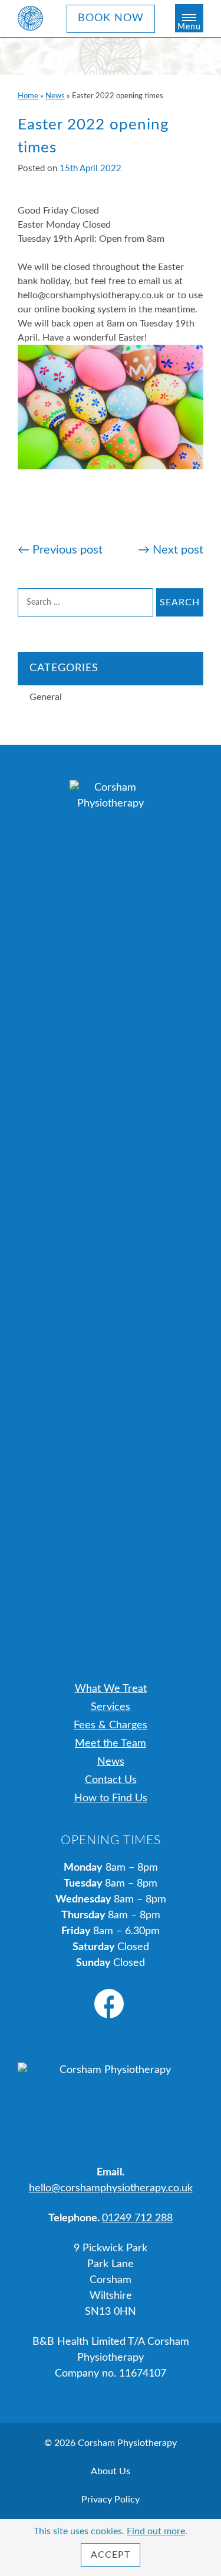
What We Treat (111, 1689)
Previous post (60, 550)
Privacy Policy (111, 2500)
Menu (189, 27)
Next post (171, 550)
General (46, 697)
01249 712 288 (137, 2218)
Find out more (156, 2531)
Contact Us (111, 1780)
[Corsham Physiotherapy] (31, 18)
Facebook (109, 2004)
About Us (111, 2471)
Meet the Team (111, 1744)
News (55, 96)
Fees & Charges (111, 1725)
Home (28, 96)
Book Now (111, 18)
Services (111, 1707)
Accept (111, 2555)
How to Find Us (111, 1798)
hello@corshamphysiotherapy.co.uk (111, 2188)
